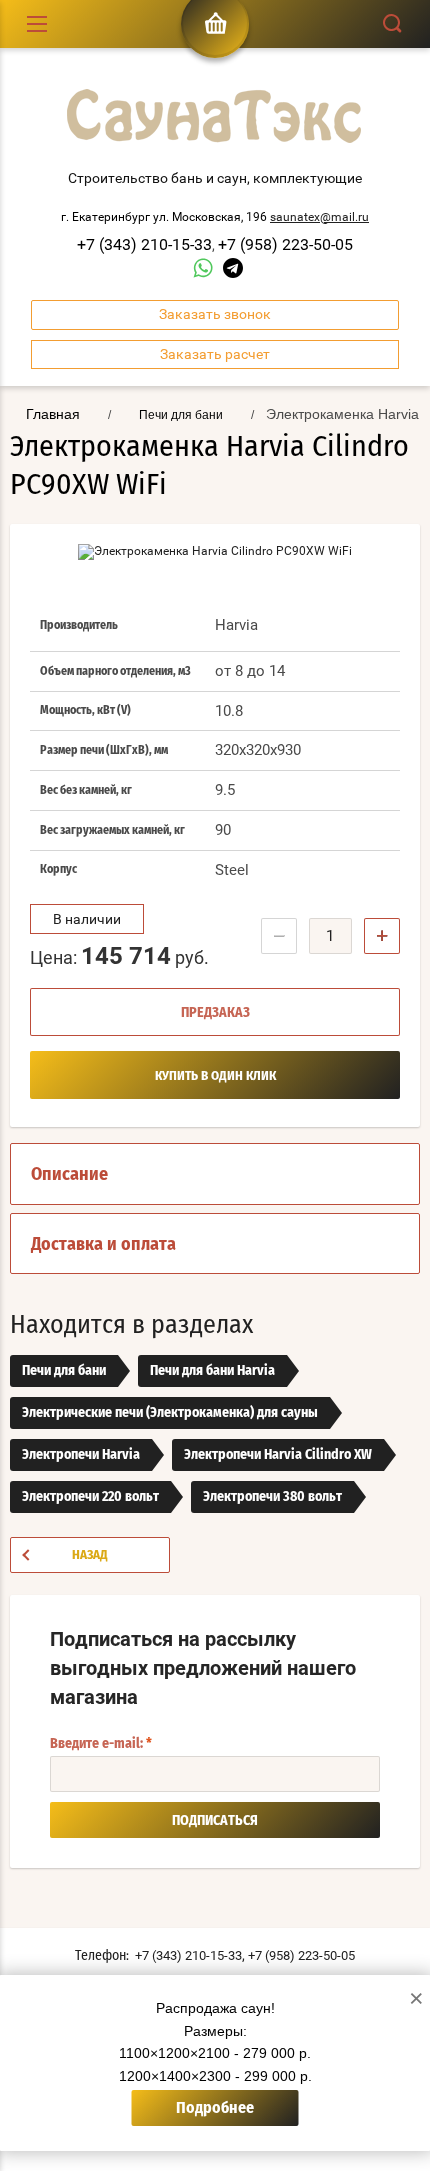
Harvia (236, 625)
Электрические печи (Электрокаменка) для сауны (170, 1413)
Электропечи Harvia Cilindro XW (278, 1455)
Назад (90, 1555)
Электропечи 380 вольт (272, 1497)
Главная (53, 414)
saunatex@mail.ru (319, 217)
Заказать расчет (215, 354)
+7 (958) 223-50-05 (285, 244)
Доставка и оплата (103, 1245)
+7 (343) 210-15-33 (144, 244)
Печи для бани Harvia (212, 1371)
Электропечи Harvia (81, 1455)
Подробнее (215, 2108)
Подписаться (215, 1821)
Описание (69, 1175)
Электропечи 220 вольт (90, 1497)
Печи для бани (64, 1371)
